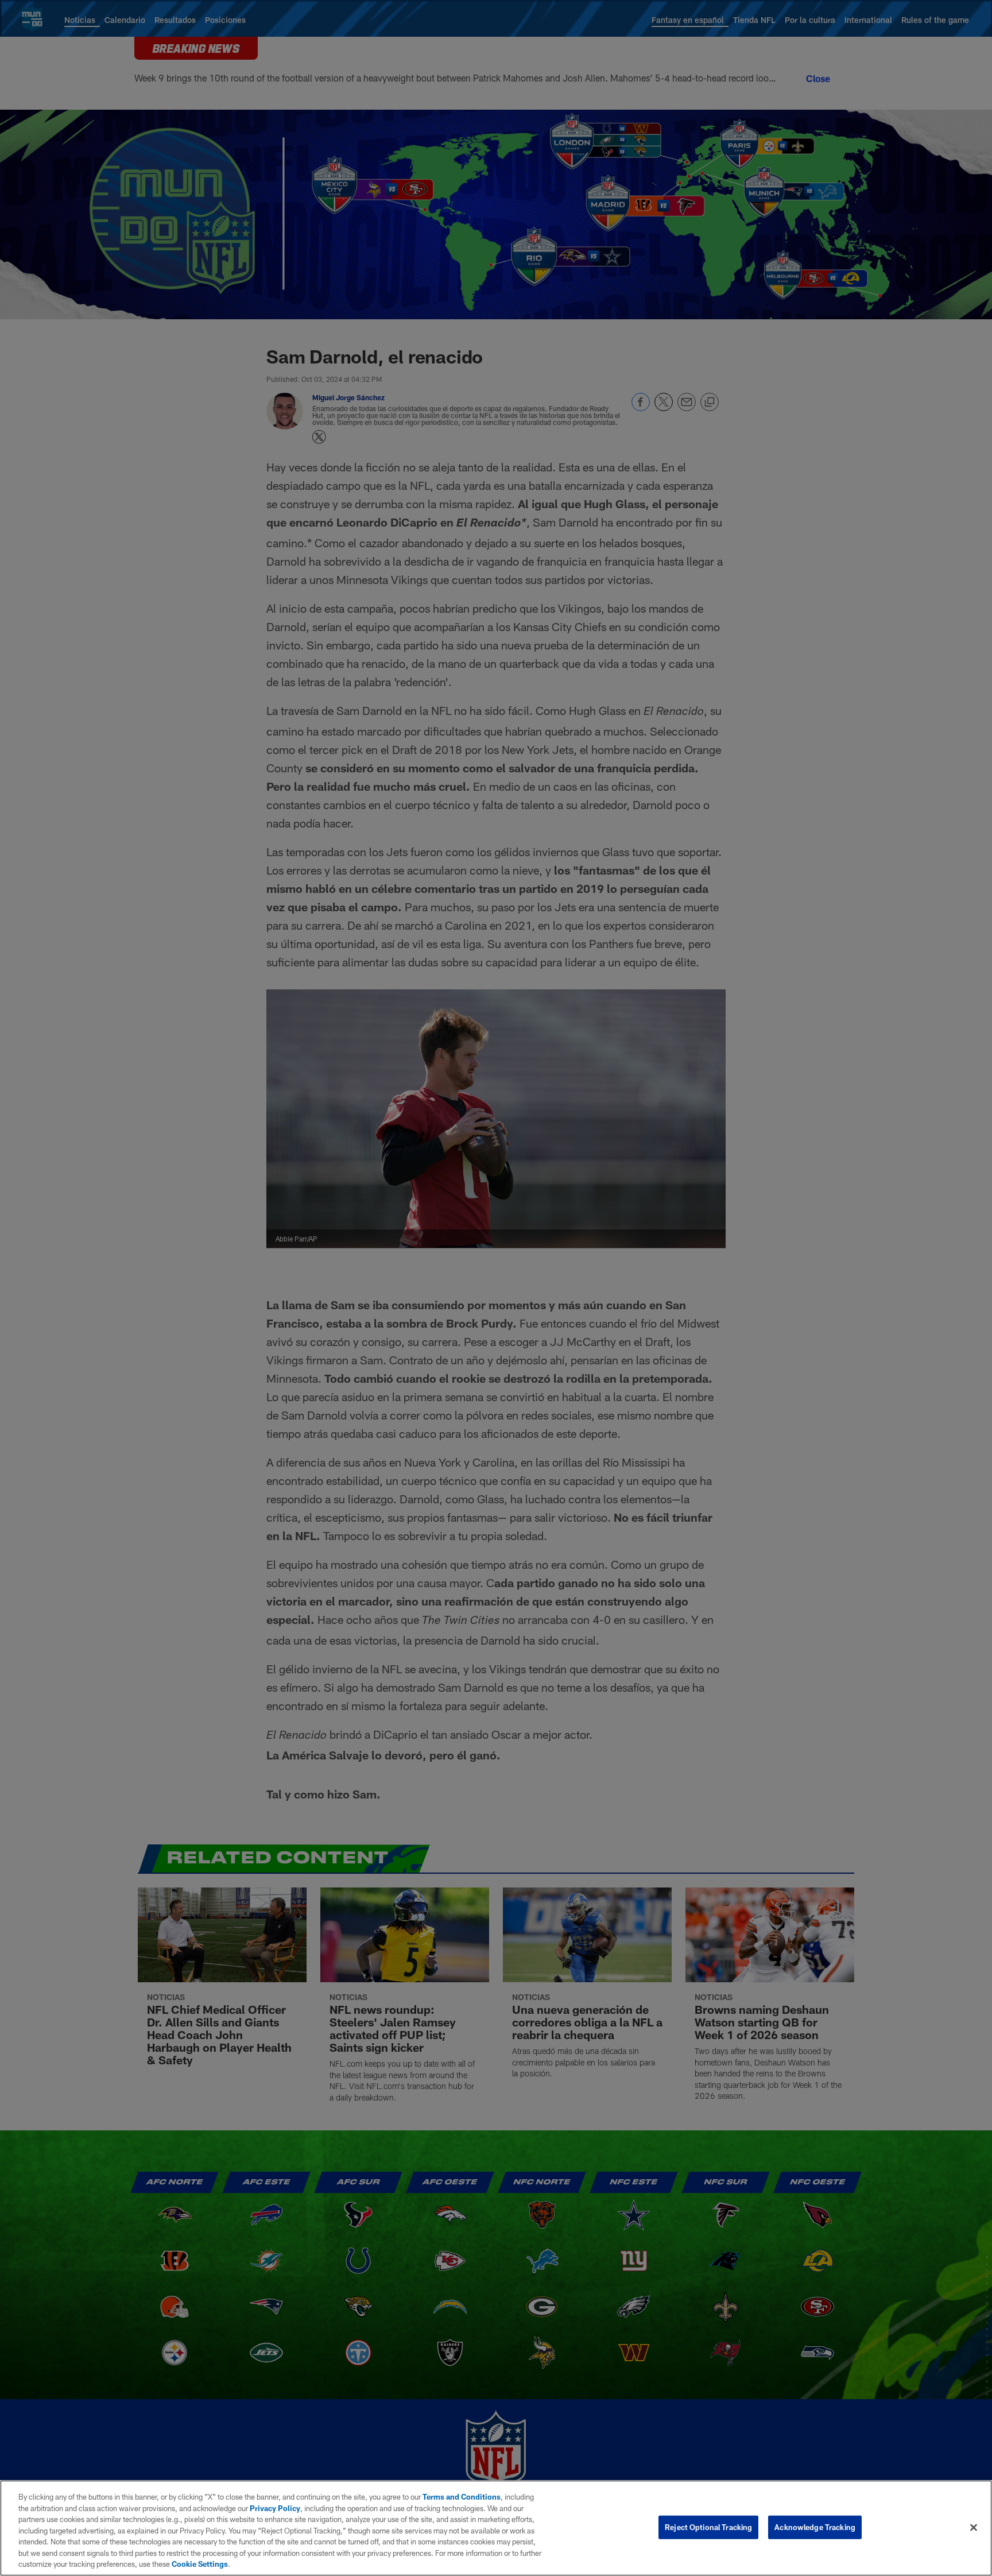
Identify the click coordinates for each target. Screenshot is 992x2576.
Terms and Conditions (462, 2497)
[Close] (974, 2527)
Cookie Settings (200, 2564)
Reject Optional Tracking (708, 2527)
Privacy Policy (275, 2508)
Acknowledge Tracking (815, 2527)
